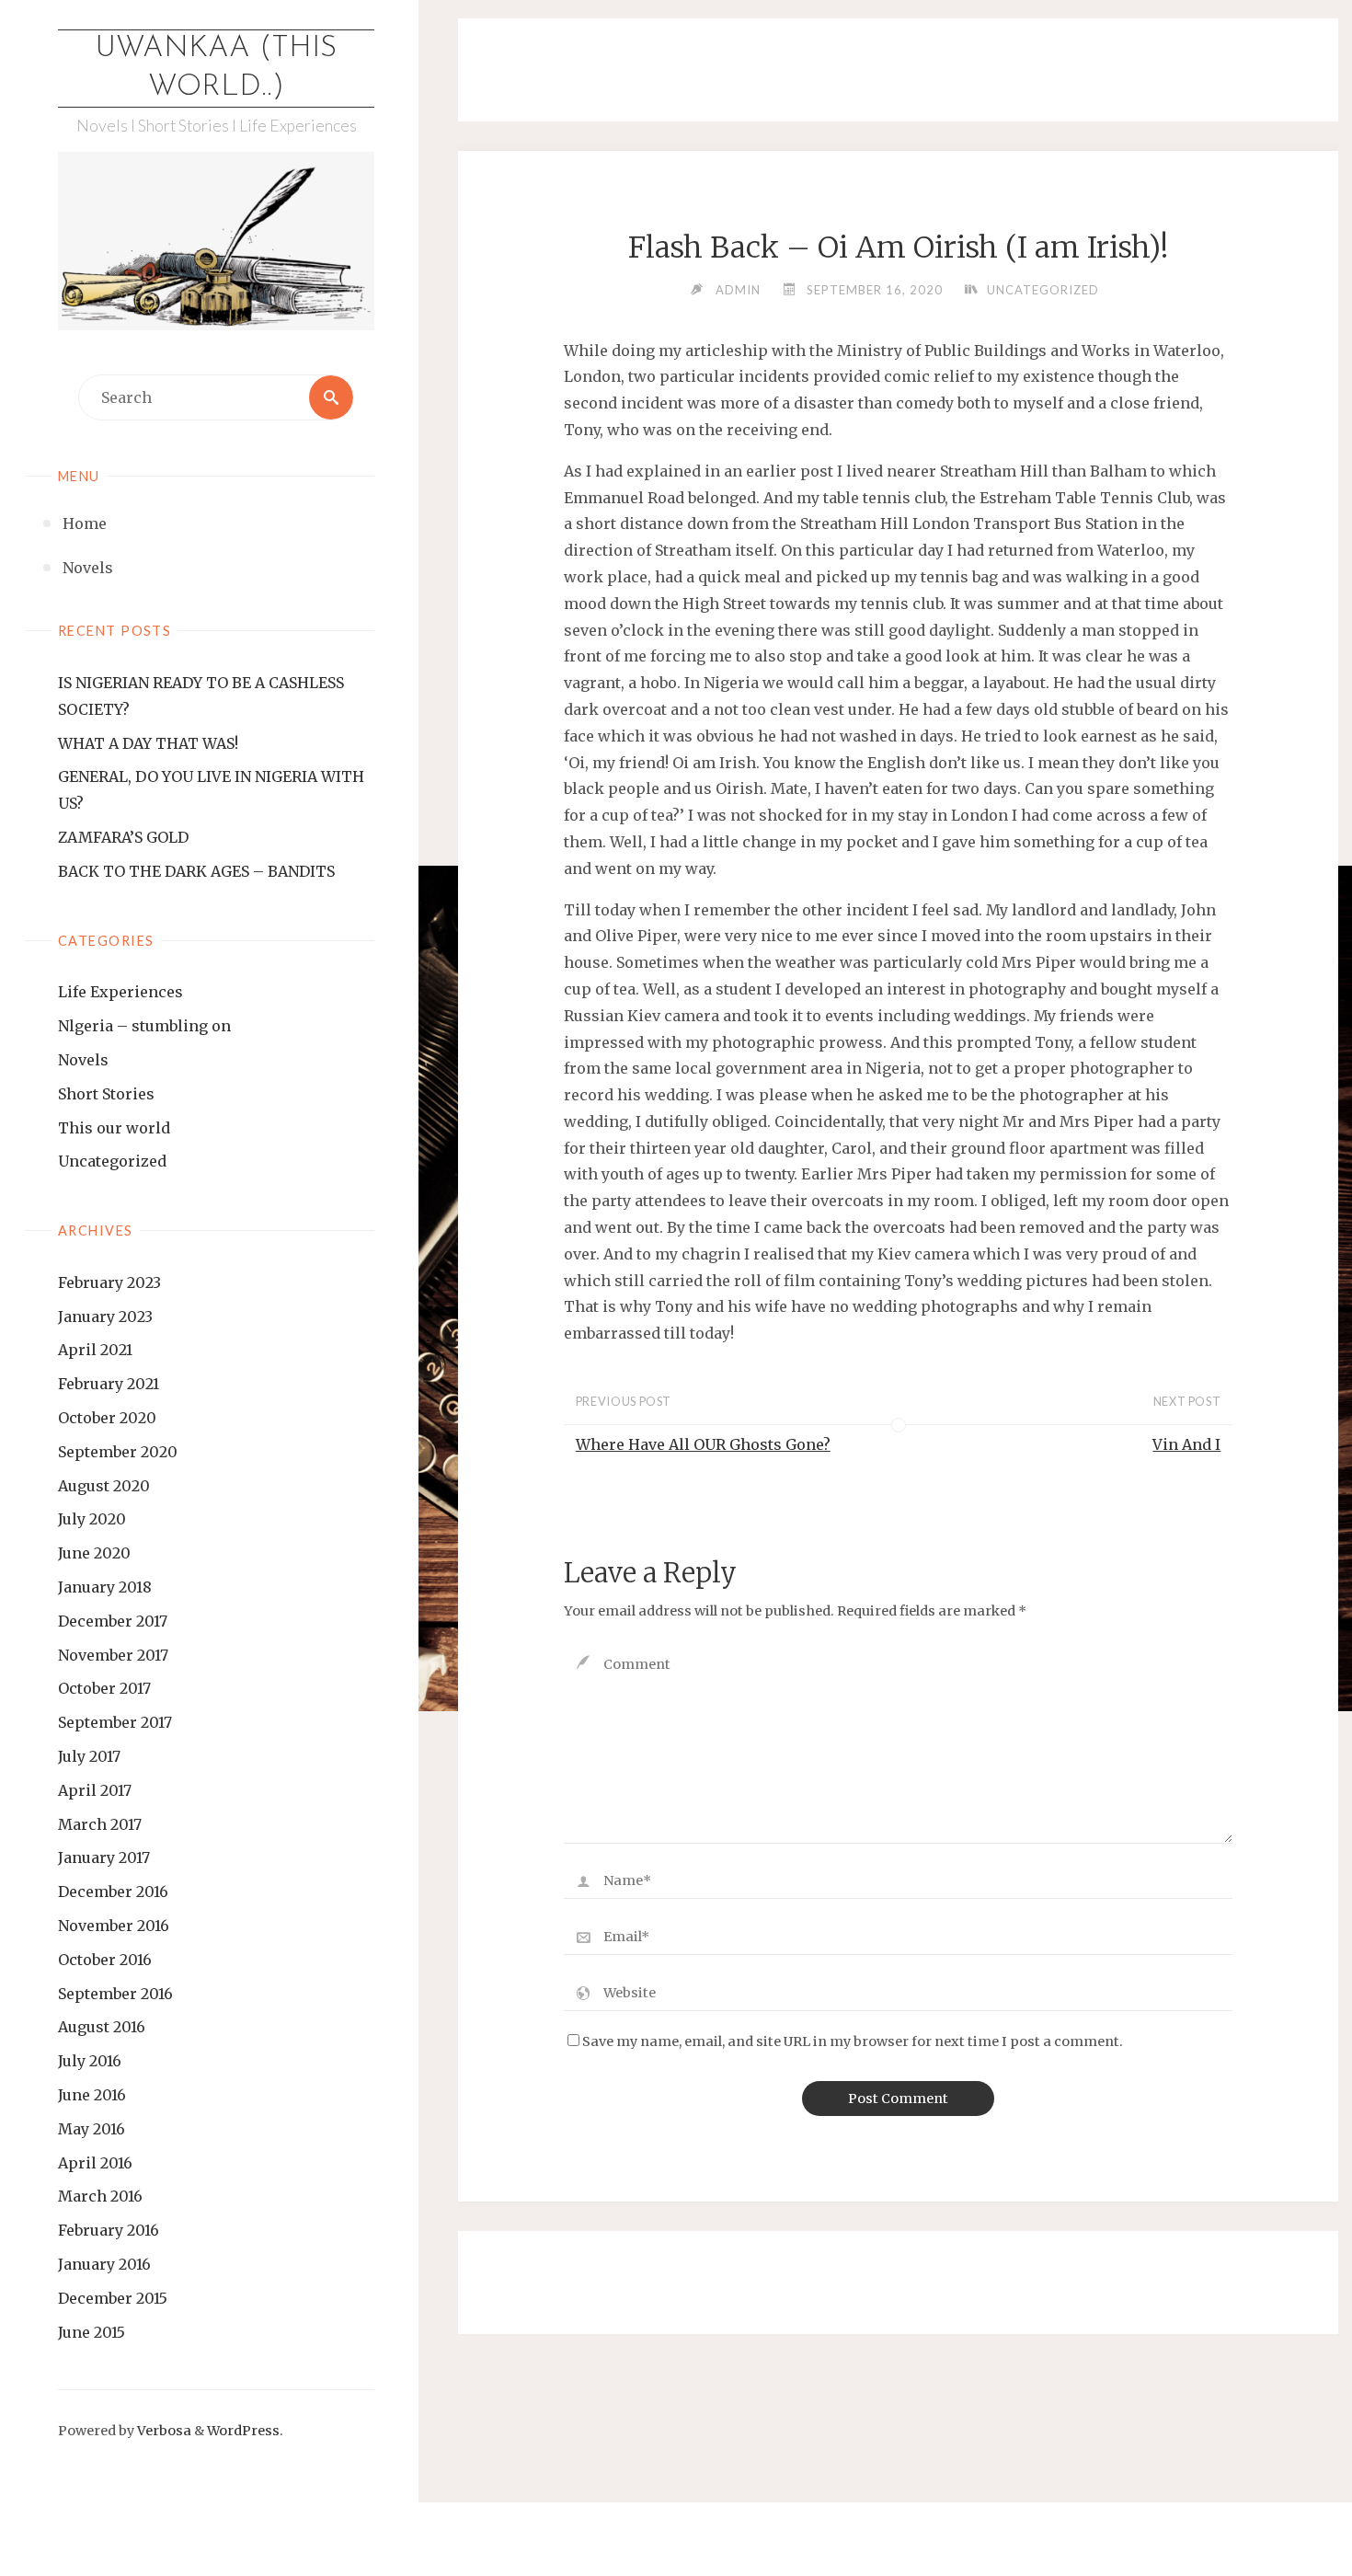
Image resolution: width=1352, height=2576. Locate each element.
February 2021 (109, 1384)
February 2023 (109, 1282)
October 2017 (104, 1688)
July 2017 (89, 1756)
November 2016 (114, 1926)
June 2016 (92, 2095)
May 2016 (92, 2129)
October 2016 (105, 1960)
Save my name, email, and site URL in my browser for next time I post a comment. (853, 2041)
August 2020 (104, 1486)
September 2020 (118, 1452)
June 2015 (92, 2332)
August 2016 (102, 2027)
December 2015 (113, 2298)
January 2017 (104, 1857)
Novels (83, 1060)
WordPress (243, 2431)
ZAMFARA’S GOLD (123, 837)
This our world (114, 1128)
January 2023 (105, 1317)
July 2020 (92, 1519)
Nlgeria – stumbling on (144, 1026)
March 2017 (100, 1824)
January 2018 (105, 1587)
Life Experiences (120, 992)
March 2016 (100, 2196)
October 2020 (107, 1418)
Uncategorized (112, 1161)
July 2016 (90, 2061)
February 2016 (109, 2230)
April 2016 (95, 2163)
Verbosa (163, 2431)
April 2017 (95, 1790)
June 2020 (94, 1553)
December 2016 (113, 1892)
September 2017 (115, 1722)
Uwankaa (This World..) (216, 68)
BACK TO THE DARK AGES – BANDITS (196, 871)
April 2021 (95, 1350)
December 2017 (113, 1621)
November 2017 (113, 1655)
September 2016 (115, 1994)
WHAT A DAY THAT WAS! (148, 743)
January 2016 (104, 2264)
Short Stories (106, 1094)
